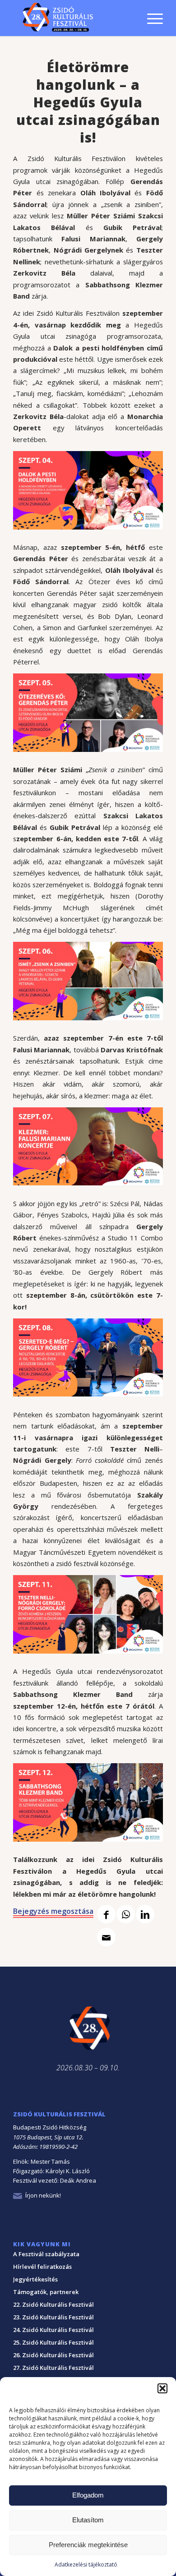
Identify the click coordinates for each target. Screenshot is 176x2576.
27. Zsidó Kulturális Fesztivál (53, 2368)
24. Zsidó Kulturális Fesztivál (53, 2330)
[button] (162, 2388)
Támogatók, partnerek (46, 2292)
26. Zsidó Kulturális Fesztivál (53, 2355)
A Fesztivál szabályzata (46, 2254)
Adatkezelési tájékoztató (86, 2564)
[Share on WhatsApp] (126, 1914)
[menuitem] (151, 6)
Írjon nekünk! (43, 2195)
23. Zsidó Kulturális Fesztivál (53, 2317)
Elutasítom (88, 2520)
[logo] (73, 18)
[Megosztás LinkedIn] (145, 1914)
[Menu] (151, 18)
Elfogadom (88, 2495)
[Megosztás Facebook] (106, 1914)
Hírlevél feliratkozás (42, 2267)
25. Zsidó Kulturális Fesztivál (53, 2342)
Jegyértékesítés (35, 2279)
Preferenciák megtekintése (88, 2545)
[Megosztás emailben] (106, 1937)
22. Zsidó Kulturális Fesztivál (53, 2304)
